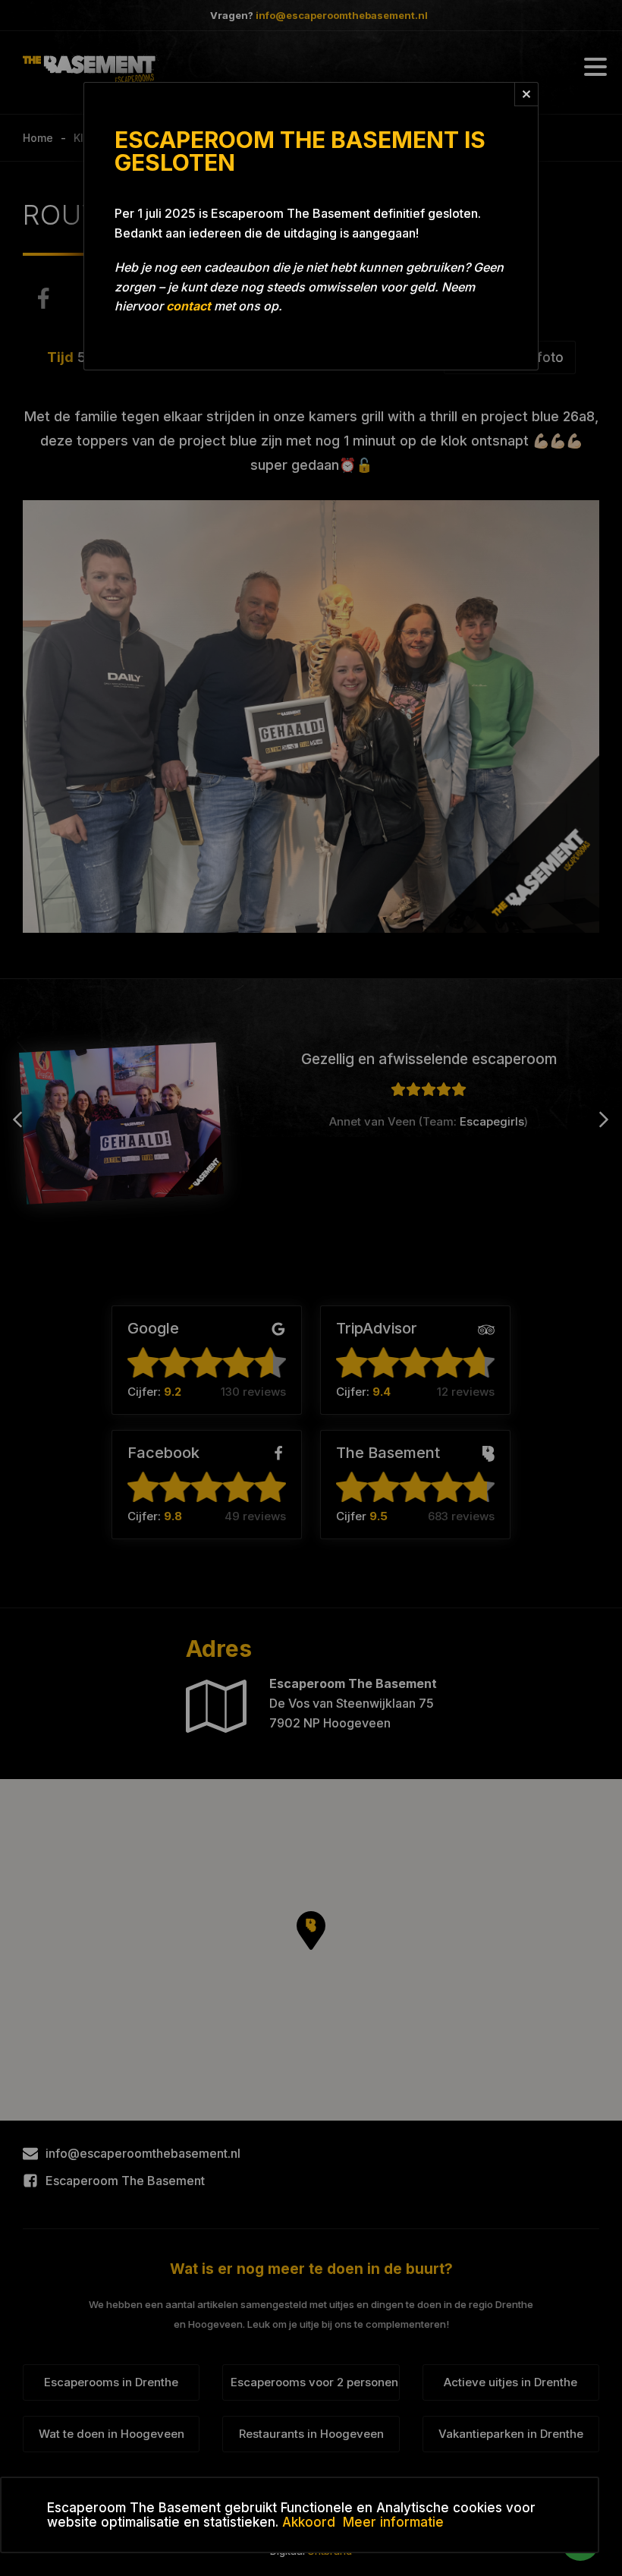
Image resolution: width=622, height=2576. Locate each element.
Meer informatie (393, 2522)
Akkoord (309, 2522)
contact (188, 306)
